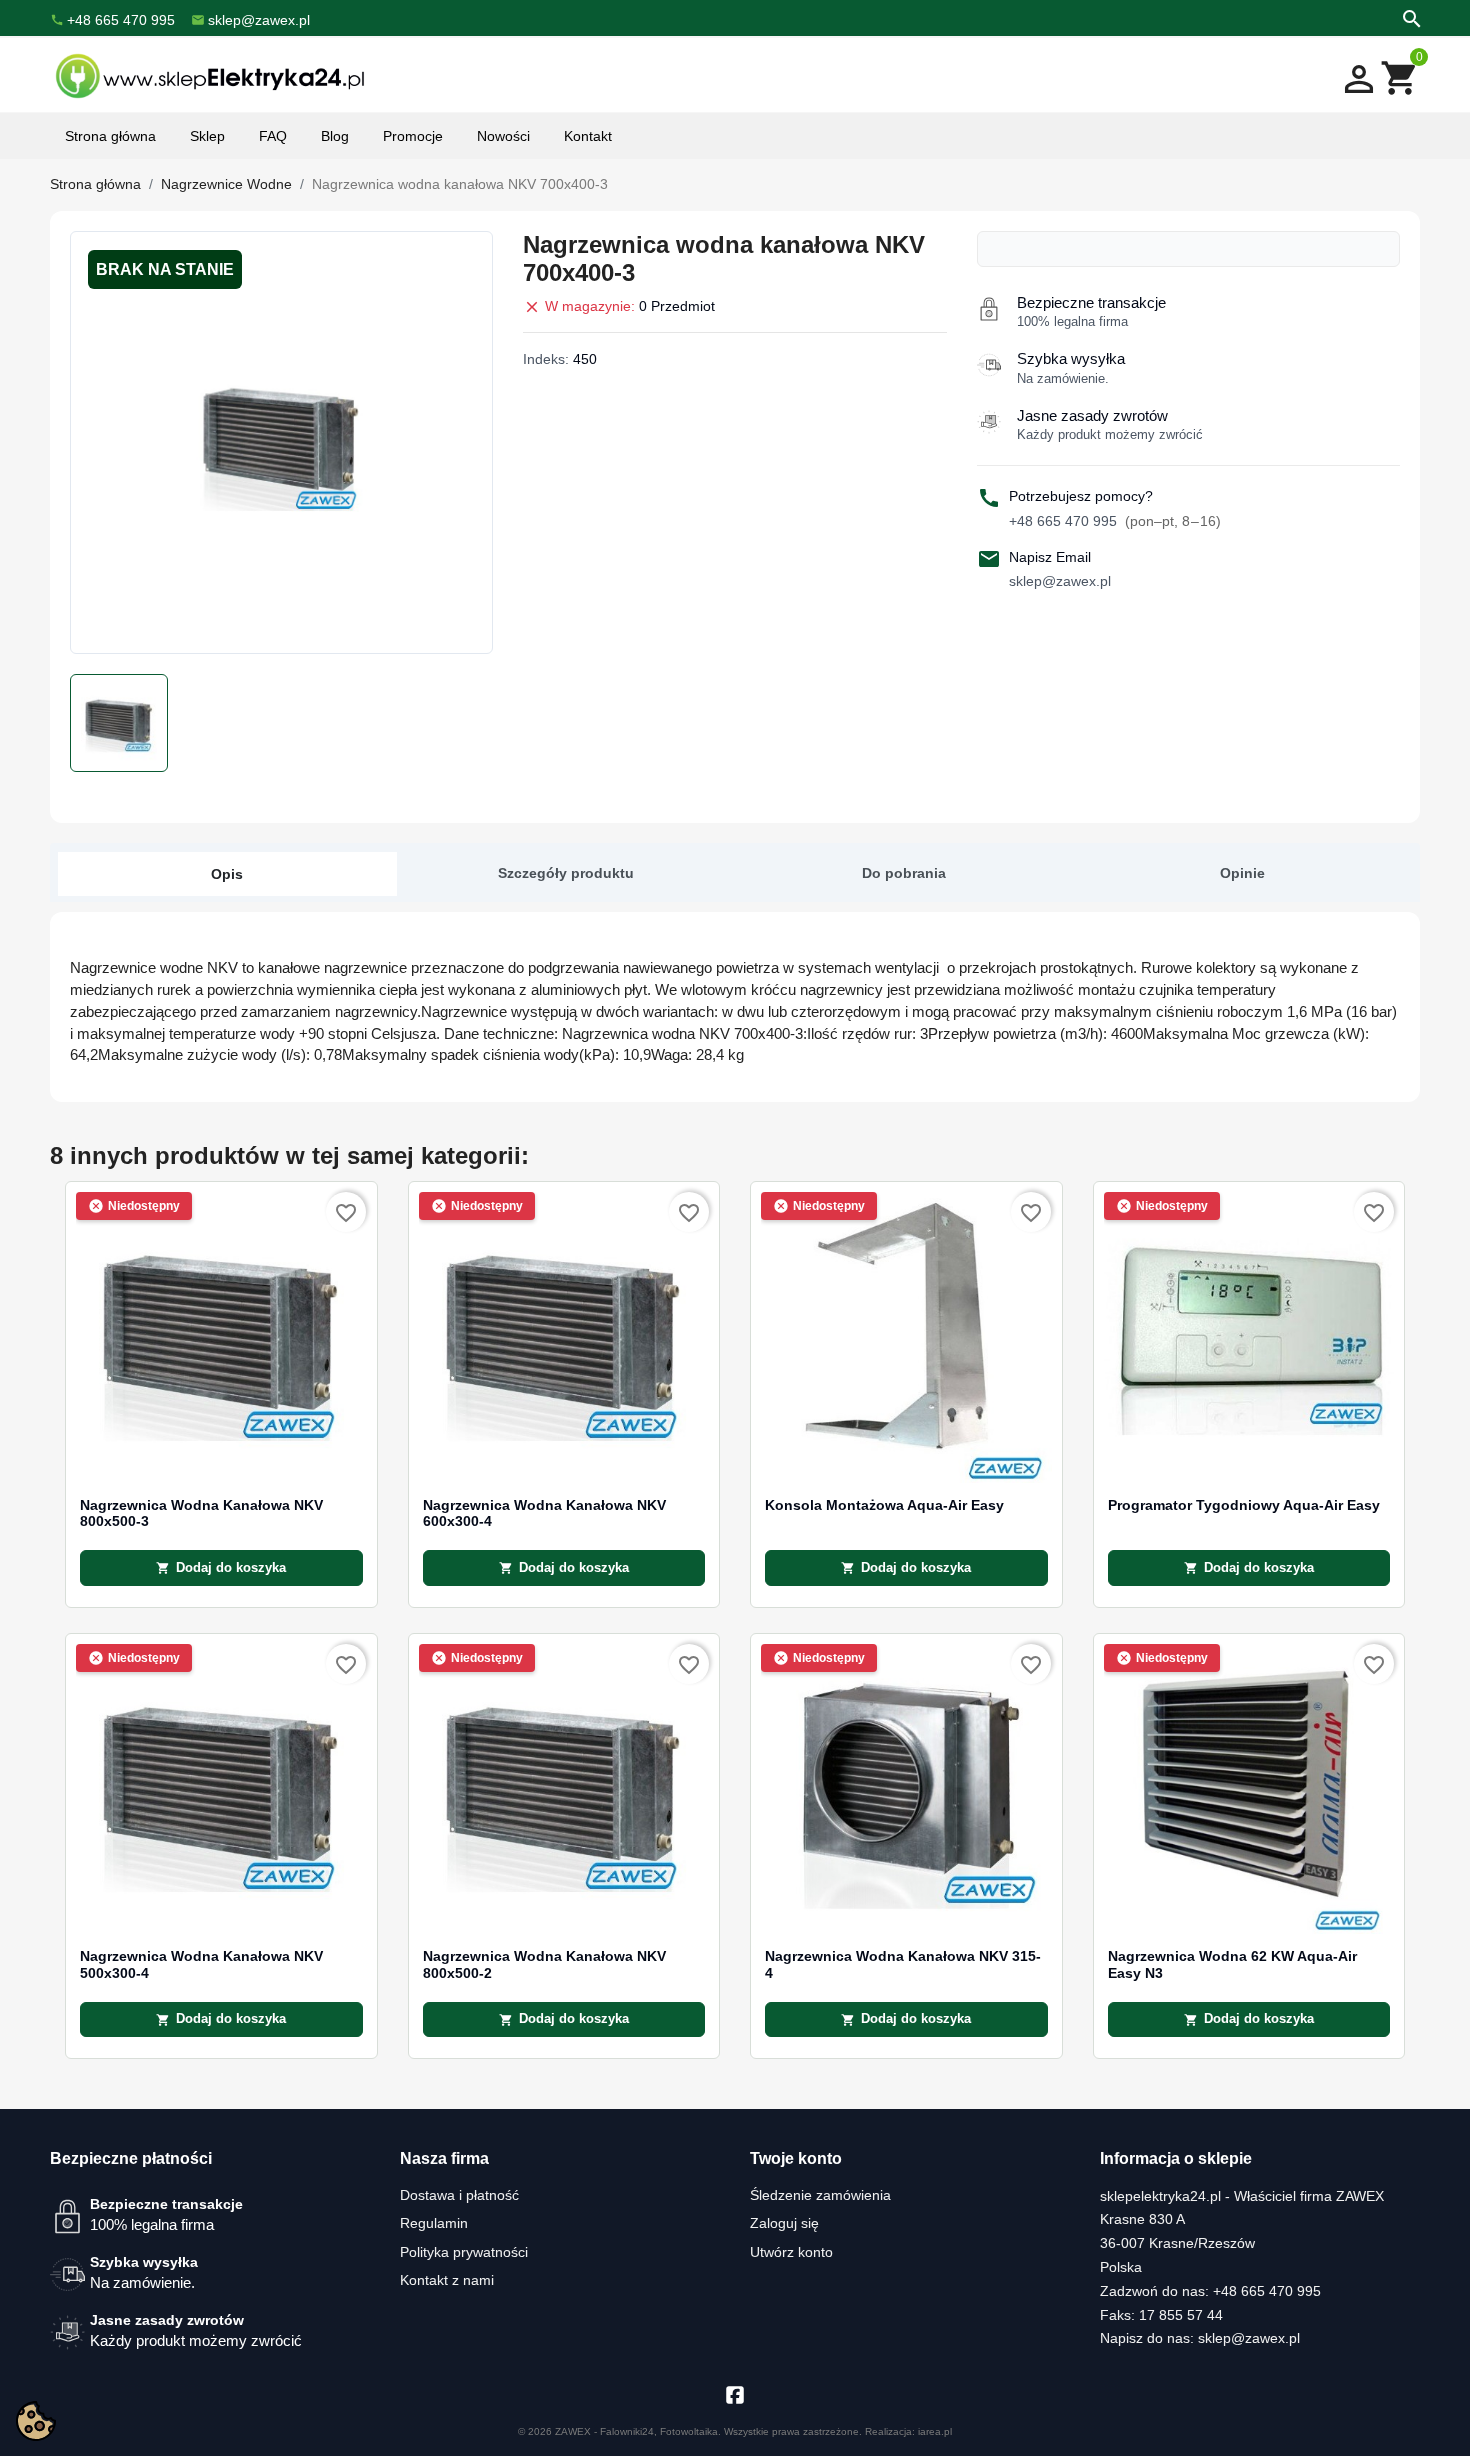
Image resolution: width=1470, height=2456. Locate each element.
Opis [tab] (227, 874)
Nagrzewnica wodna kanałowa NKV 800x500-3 (201, 1513)
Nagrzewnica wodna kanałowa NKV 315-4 (903, 1964)
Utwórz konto (791, 2252)
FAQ (273, 136)
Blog (335, 136)
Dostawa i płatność (459, 2195)
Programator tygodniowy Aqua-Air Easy (1244, 1505)
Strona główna (110, 136)
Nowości (503, 136)
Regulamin (434, 2223)
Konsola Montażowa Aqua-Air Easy (884, 1505)
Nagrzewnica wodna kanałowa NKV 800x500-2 (544, 1964)
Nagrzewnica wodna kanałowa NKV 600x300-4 (544, 1513)
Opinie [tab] (1242, 873)
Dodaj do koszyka (221, 1568)
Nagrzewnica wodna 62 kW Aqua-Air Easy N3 (1232, 1964)
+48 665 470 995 (1115, 521)
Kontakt (588, 136)
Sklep (207, 136)
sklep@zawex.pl (1060, 581)
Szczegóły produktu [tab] (566, 873)
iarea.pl (935, 2431)
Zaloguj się (784, 2223)
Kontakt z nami (447, 2280)
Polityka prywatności (464, 2252)
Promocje (413, 136)
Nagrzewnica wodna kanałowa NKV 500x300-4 (201, 1964)
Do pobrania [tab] (904, 873)
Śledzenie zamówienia (820, 2195)
